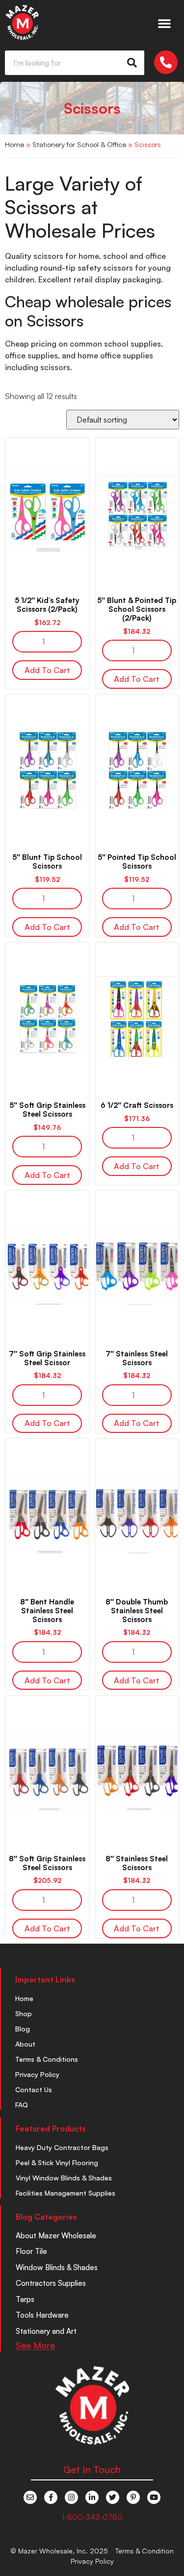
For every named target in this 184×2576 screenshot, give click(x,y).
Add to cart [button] (47, 670)
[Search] (132, 63)
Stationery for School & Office (79, 144)
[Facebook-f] (51, 2497)
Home (14, 144)
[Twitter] (113, 2497)
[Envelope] (30, 2497)
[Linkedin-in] (92, 2497)
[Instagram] (71, 2497)
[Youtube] (154, 2497)
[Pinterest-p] (133, 2497)
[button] (164, 23)
